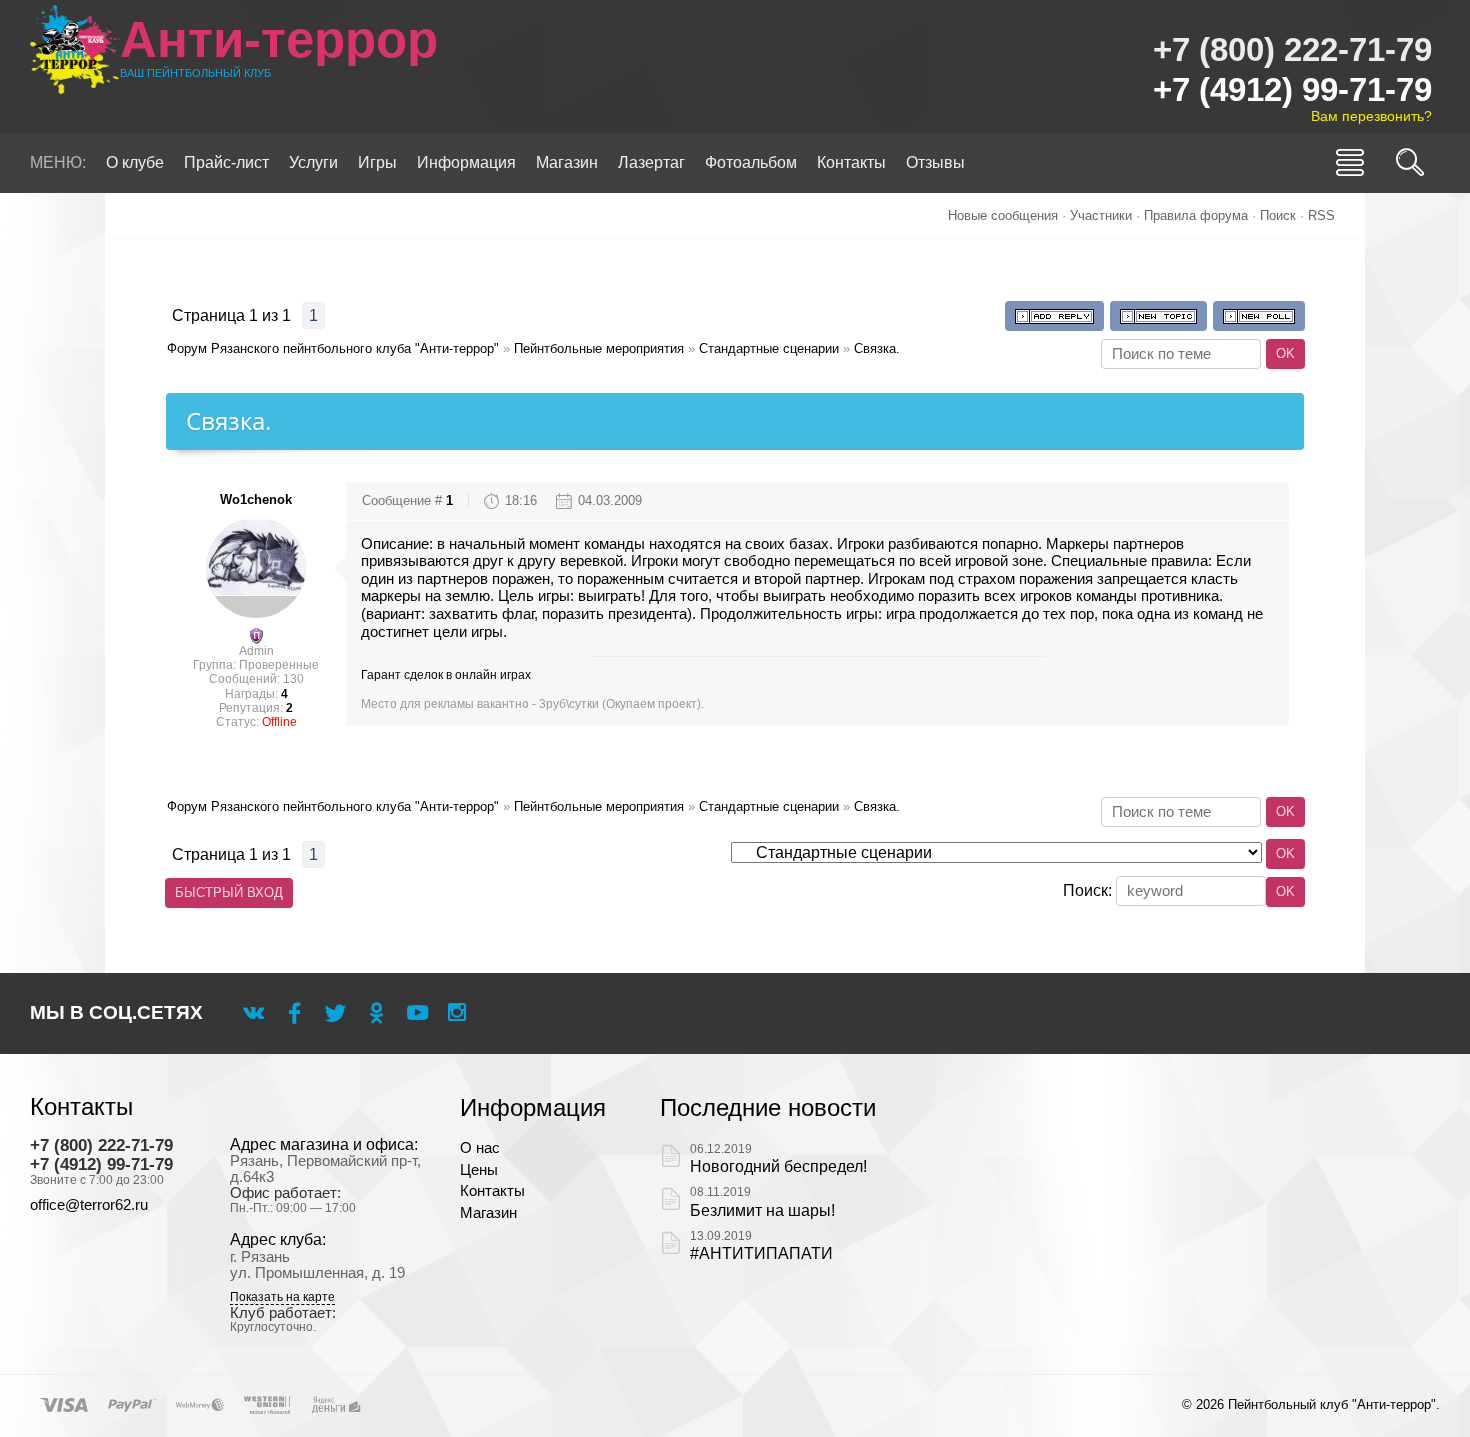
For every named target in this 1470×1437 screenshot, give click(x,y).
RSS (1321, 215)
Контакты (492, 1191)
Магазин (488, 1213)
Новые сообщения (1003, 215)
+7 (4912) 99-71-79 (1292, 89)
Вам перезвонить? (1371, 116)
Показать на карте (282, 1297)
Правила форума (1196, 215)
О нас (480, 1148)
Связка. (877, 348)
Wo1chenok (256, 499)
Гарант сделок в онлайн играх (446, 675)
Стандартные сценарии (769, 348)
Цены (479, 1170)
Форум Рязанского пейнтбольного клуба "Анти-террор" (333, 348)
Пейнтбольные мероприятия (599, 348)
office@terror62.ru (89, 1205)
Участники (1101, 215)
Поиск (1278, 215)
